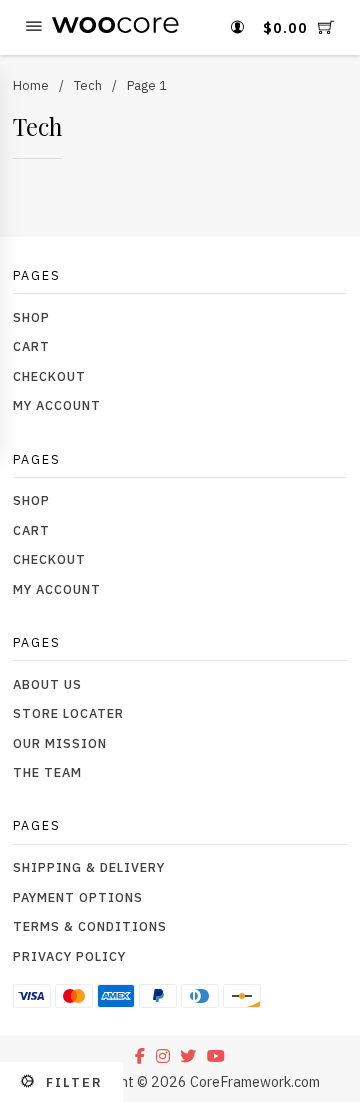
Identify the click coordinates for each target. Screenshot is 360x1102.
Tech (88, 85)
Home (31, 85)
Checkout (49, 376)
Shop (31, 317)
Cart (31, 346)
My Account (57, 405)
